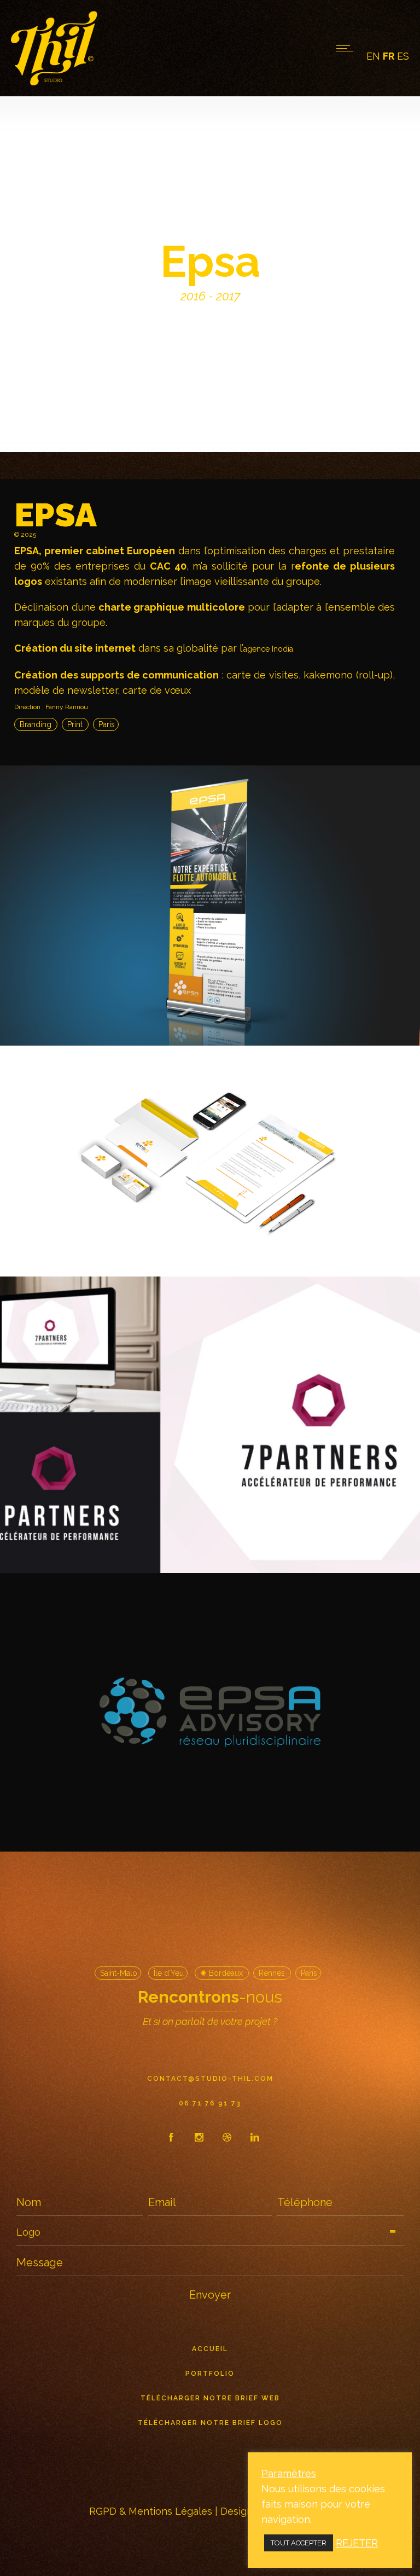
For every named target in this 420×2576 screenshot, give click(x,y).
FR (389, 56)
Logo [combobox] (28, 2232)
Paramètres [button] (289, 2473)
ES (403, 56)
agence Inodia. (269, 649)
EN (373, 56)
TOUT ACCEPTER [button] (299, 2543)
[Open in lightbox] (210, 906)
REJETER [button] (357, 2543)
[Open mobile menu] (347, 48)
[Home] (54, 82)
